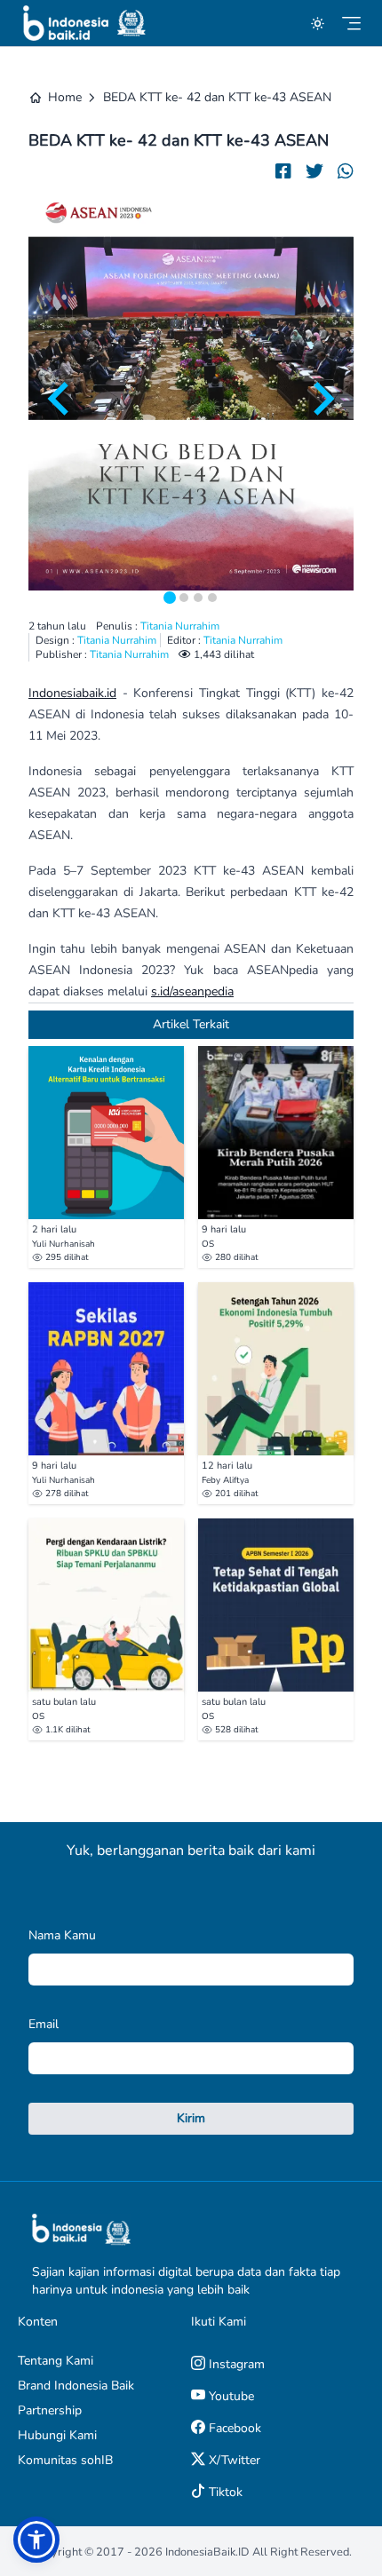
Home (65, 97)
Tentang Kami (56, 2361)
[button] (36, 2540)
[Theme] (318, 24)
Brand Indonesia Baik (76, 2386)
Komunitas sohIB (65, 2460)
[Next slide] (322, 399)
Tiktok (224, 2492)
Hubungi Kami (57, 2435)
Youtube (230, 2396)
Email (44, 2024)
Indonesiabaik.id (72, 693)
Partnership (50, 2410)
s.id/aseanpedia (192, 991)
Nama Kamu (62, 1935)
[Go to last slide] (60, 399)
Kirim (191, 2118)
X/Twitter (233, 2460)
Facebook (233, 2428)
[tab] (170, 598)
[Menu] (351, 24)
